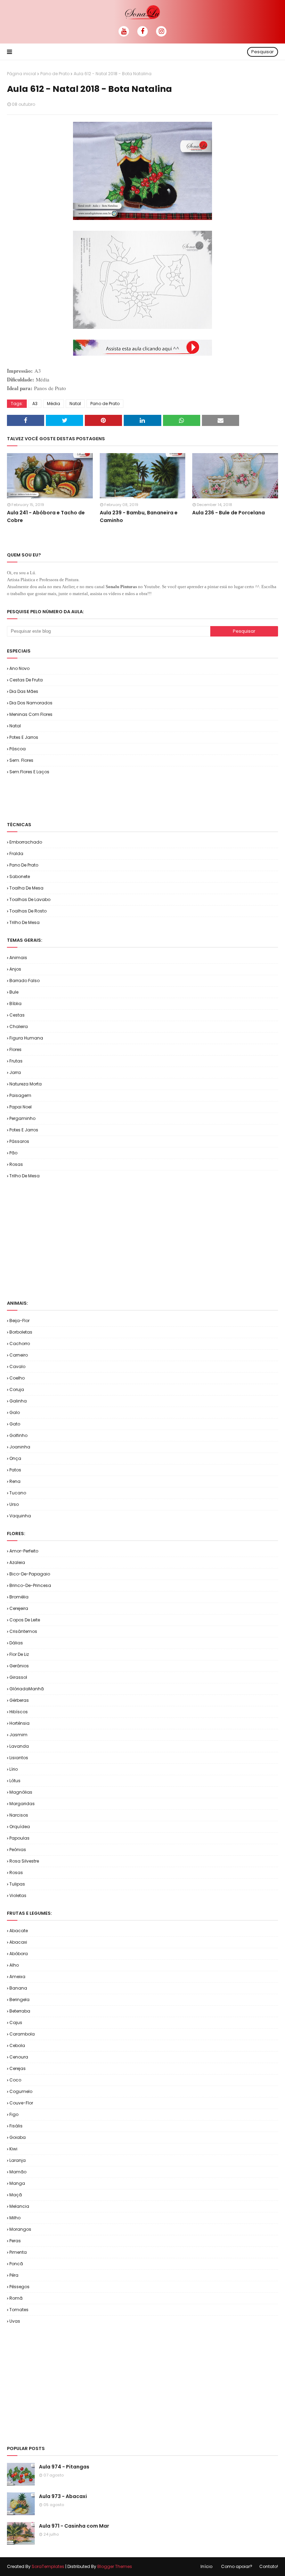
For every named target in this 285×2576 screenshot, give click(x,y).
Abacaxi (18, 1942)
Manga (17, 2183)
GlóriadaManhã (27, 1689)
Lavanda (19, 1746)
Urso (14, 1504)
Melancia (19, 2206)
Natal (75, 404)
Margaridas (22, 1804)
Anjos (15, 969)
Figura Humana (26, 1038)
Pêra (14, 2275)
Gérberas (19, 1700)
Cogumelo (21, 2091)
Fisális (16, 2126)
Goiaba (18, 2137)
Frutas (16, 1061)
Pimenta (18, 2252)
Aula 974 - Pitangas (64, 2467)
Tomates (19, 2310)
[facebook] (142, 31)
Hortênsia (19, 1723)
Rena (15, 1481)
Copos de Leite (25, 1620)
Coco (15, 2080)
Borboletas (21, 1332)
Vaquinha (20, 1516)
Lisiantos (19, 1758)
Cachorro (20, 1344)
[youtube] (124, 31)
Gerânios (19, 1666)
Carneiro (19, 1355)
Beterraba (20, 2011)
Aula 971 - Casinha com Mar (74, 2526)
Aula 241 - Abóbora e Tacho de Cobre (46, 516)
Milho (15, 2218)
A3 (35, 404)
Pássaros (19, 1141)
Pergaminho (22, 1118)
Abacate (19, 1931)
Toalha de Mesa (26, 888)
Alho (14, 1965)
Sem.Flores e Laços (29, 772)
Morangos (20, 2229)
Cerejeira (19, 1608)
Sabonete (20, 876)
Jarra (15, 1072)
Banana (18, 1988)
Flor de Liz (19, 1654)
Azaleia (17, 1562)
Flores (15, 1049)
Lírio (14, 1769)
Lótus (15, 1781)
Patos (15, 1470)
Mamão (18, 2172)
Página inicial (22, 74)
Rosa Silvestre (24, 1861)
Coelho (17, 1378)
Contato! (269, 2566)
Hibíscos (19, 1712)
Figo (14, 2114)
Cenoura (19, 2057)
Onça (15, 1458)
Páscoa (18, 749)
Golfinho (18, 1435)
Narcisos (19, 1815)
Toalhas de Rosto (28, 911)
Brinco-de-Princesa (30, 1585)
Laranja (18, 2160)
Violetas (18, 1895)
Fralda (16, 854)
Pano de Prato (55, 74)
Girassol (18, 1677)
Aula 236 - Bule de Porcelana (229, 513)
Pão (13, 1153)
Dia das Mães (24, 691)
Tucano (18, 1493)
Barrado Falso (25, 981)
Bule (14, 992)
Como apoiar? (237, 2566)
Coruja (17, 1389)
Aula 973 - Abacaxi (63, 2496)
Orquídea (20, 1827)
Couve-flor (21, 2103)
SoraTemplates (48, 2566)
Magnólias (21, 1792)
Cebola (17, 2045)
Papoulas (19, 1838)
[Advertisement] (88, 798)
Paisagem (20, 1095)
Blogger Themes (115, 2566)
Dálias (16, 1643)
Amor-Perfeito (24, 1551)
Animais (18, 958)
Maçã (16, 2195)
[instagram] (161, 31)
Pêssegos (19, 2287)
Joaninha (20, 1447)
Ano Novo (19, 668)
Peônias (18, 1850)
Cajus (16, 2022)
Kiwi (13, 2149)
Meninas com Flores (31, 714)
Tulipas (17, 1884)
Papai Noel (21, 1107)
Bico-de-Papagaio (30, 1574)
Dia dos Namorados (31, 703)
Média (54, 404)
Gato (15, 1424)
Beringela (19, 2000)
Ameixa (17, 1977)
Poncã (16, 2264)
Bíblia (15, 1003)
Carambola (22, 2034)
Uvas (15, 2321)
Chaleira (19, 1026)
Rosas (16, 1164)
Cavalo (17, 1366)
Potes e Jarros (24, 737)
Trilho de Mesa (25, 922)
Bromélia (19, 1597)
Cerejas (18, 2068)
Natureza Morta (26, 1084)
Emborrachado (26, 842)
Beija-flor (19, 1321)
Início (206, 2566)
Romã (16, 2298)
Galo (15, 1412)
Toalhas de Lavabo (30, 899)
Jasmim (18, 1735)
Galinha (18, 1401)
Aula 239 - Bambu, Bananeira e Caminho (139, 516)
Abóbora (19, 1954)
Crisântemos (23, 1631)
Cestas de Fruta (26, 680)
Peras (15, 2241)
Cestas (17, 1015)
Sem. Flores (21, 760)
